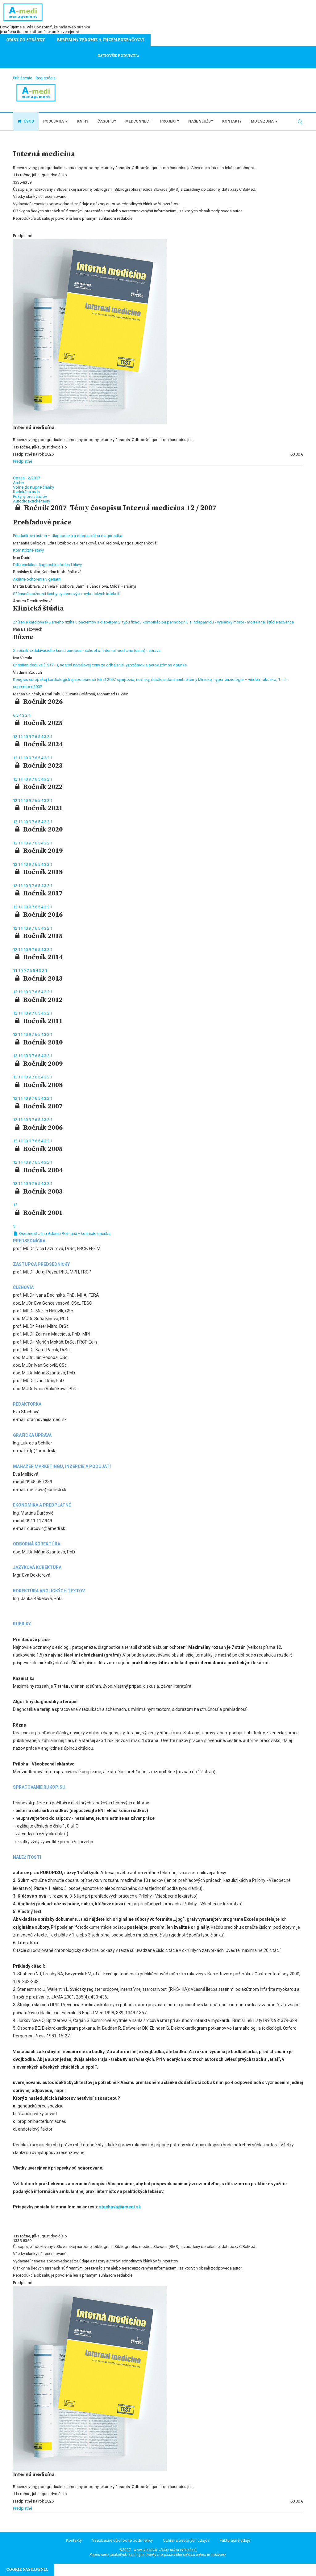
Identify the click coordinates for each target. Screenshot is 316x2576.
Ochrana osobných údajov (186, 2540)
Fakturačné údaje (235, 2540)
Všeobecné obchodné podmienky (122, 2540)
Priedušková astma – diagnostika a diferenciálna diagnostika (68, 536)
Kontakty (232, 121)
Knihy (83, 121)
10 (26, 737)
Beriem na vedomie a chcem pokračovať (101, 40)
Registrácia (46, 78)
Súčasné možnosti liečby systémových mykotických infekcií (66, 594)
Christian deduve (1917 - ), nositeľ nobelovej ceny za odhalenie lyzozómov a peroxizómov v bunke (100, 665)
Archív (19, 483)
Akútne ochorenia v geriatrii (37, 579)
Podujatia (54, 121)
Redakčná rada (26, 492)
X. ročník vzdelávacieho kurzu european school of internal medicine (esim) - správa (87, 650)
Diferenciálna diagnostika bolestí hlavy (47, 565)
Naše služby (201, 121)
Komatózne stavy (28, 550)
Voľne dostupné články (33, 487)
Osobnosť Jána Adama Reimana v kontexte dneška (64, 1234)
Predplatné (23, 461)
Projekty (170, 121)
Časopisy (107, 121)
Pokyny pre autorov (30, 496)
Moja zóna (262, 121)
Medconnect (138, 121)
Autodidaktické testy (31, 501)
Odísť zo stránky (25, 40)
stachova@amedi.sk (120, 2207)
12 (16, 737)
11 (21, 737)
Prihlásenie (23, 78)
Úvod (28, 121)
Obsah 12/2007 (27, 478)
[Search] (300, 122)
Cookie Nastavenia (27, 2570)
